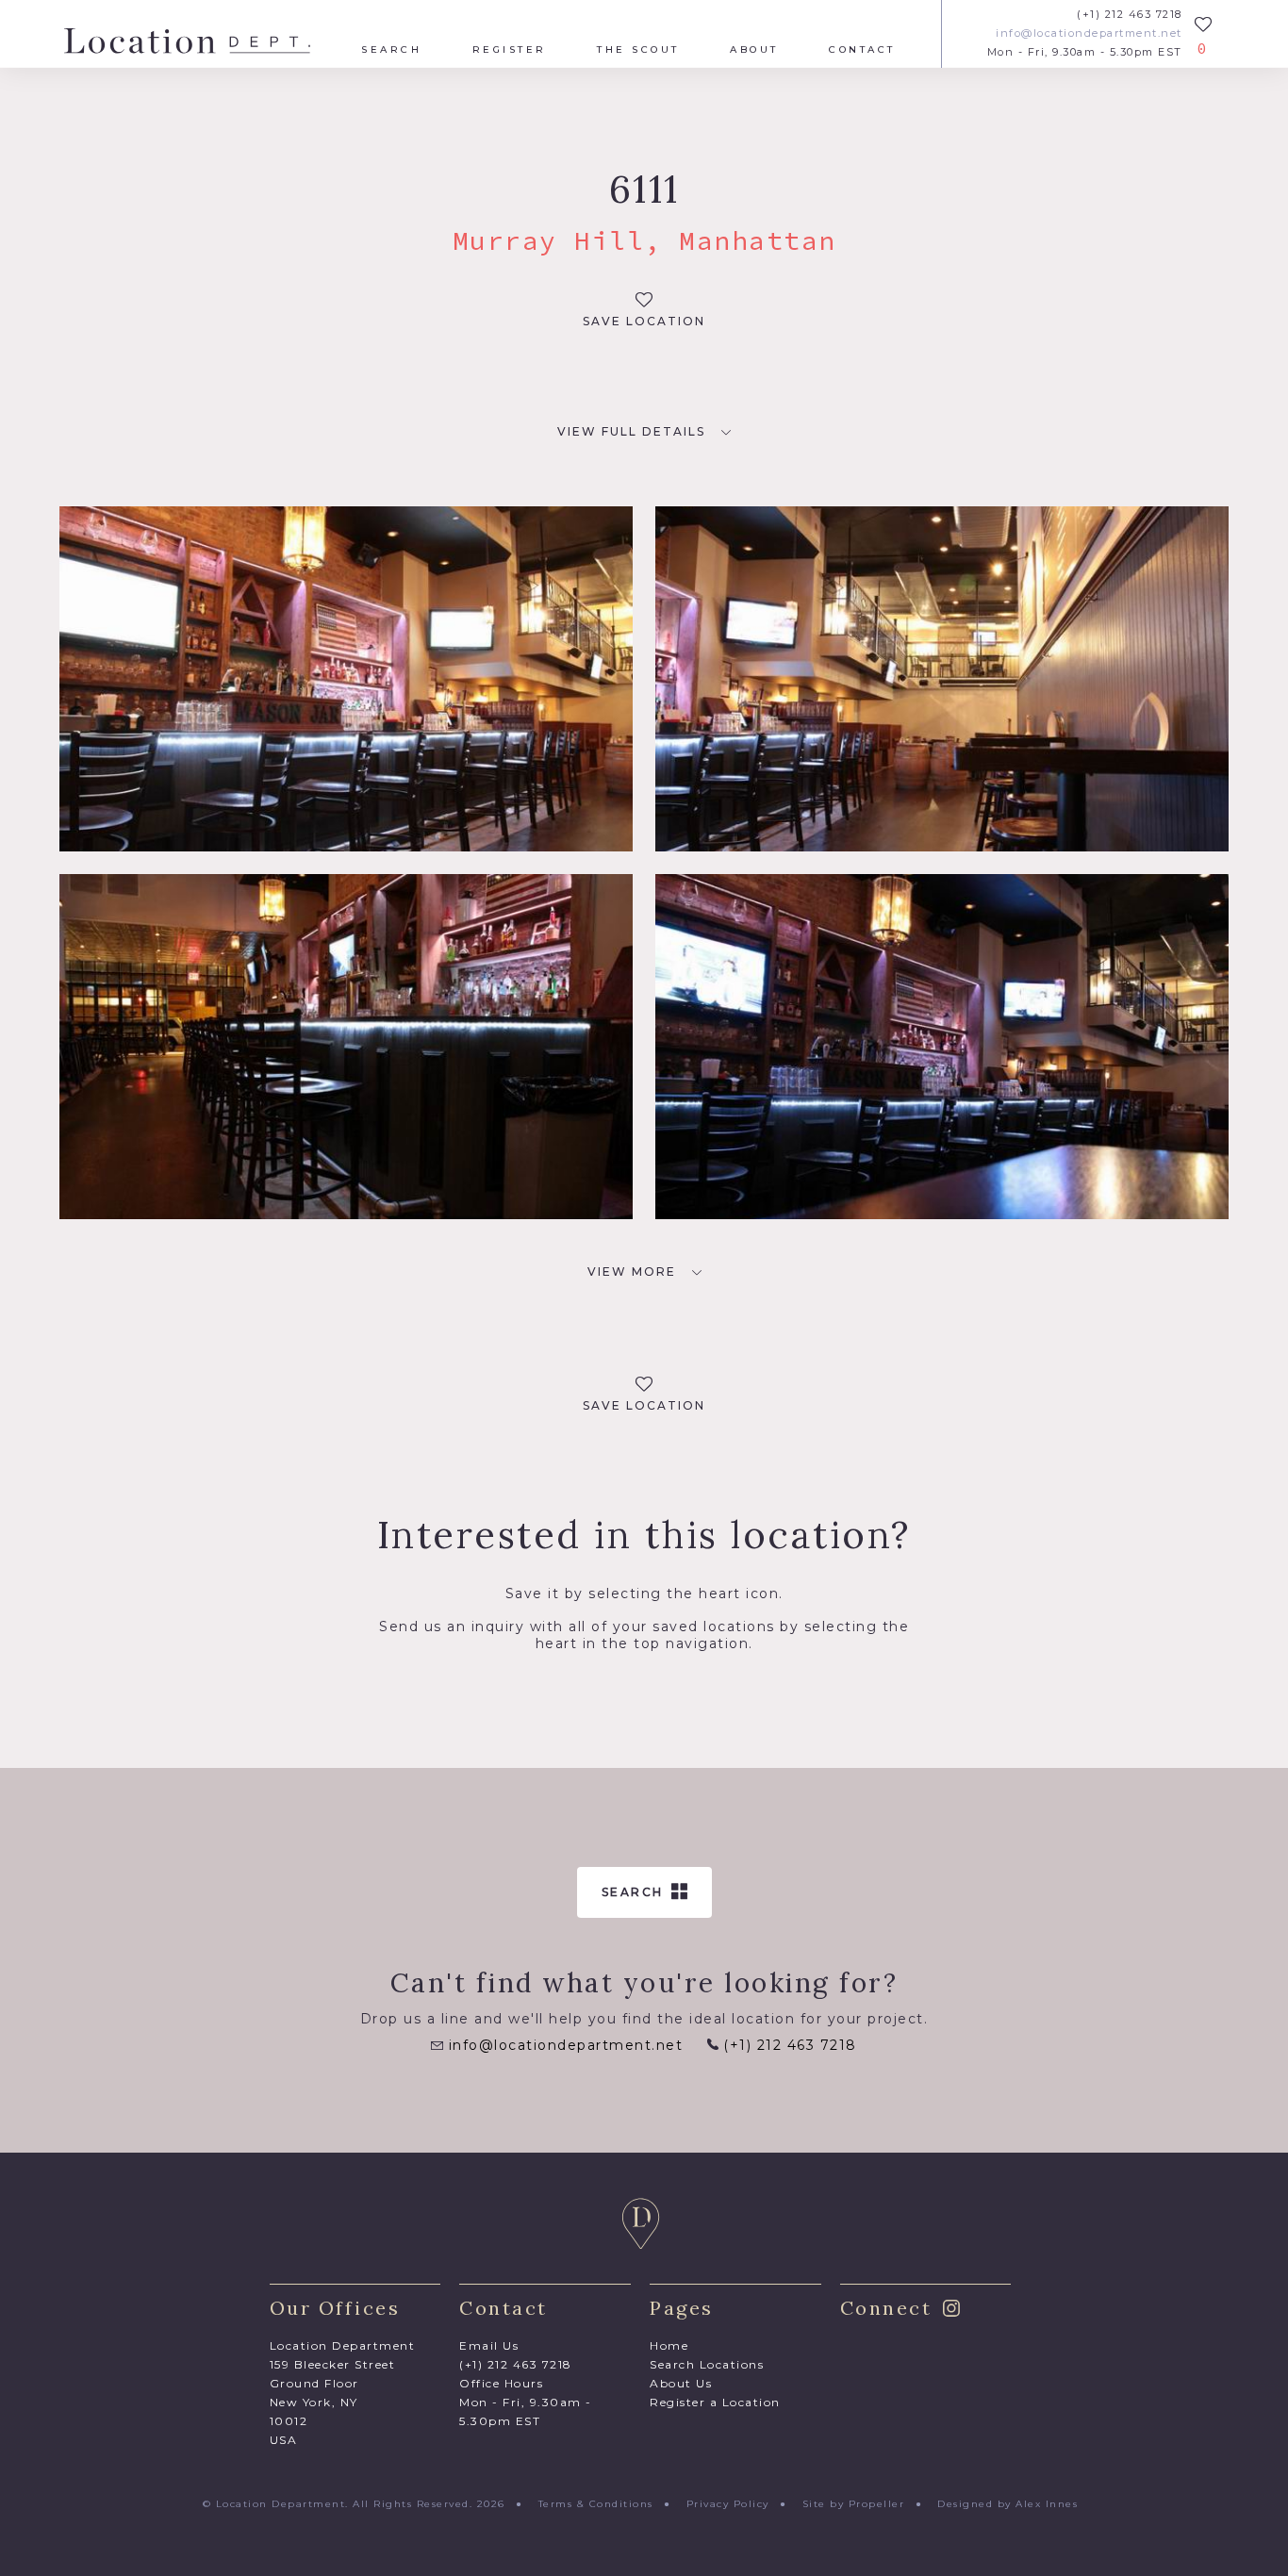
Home (669, 2345)
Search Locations (707, 2364)
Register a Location (715, 2402)
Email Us (489, 2345)
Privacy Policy (728, 2504)
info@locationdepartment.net (1089, 33)
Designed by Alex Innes (1007, 2504)
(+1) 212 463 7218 (1130, 15)
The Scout (638, 50)
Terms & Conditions (596, 2504)
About (754, 50)
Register (510, 50)
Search (391, 50)
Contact (862, 50)
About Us (681, 2383)
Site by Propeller (854, 2504)
